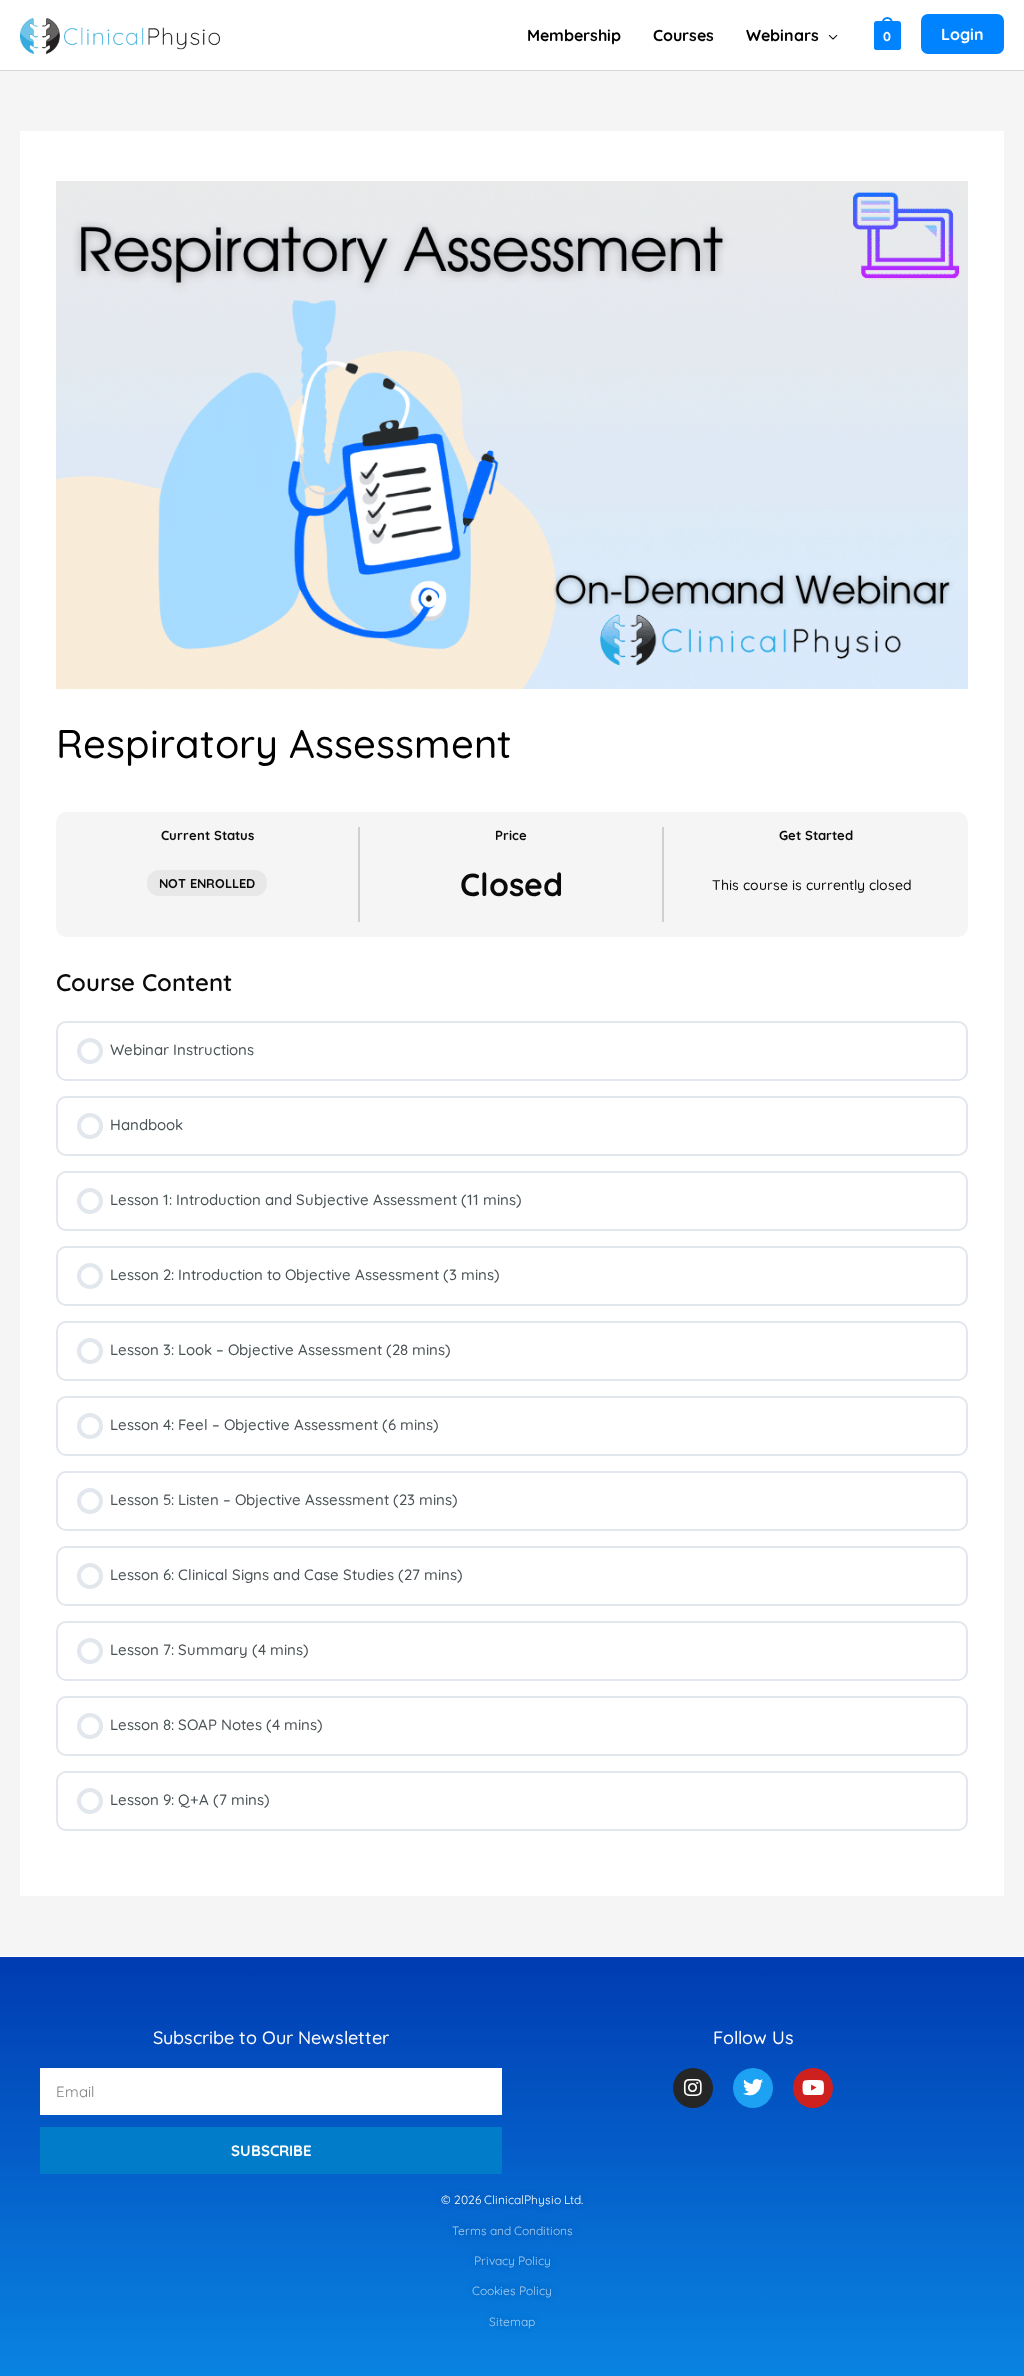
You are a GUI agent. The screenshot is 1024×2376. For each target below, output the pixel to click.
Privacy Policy (512, 2260)
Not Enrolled (207, 883)
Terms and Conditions (512, 2230)
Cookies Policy (512, 2290)
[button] (828, 35)
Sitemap (512, 2321)
